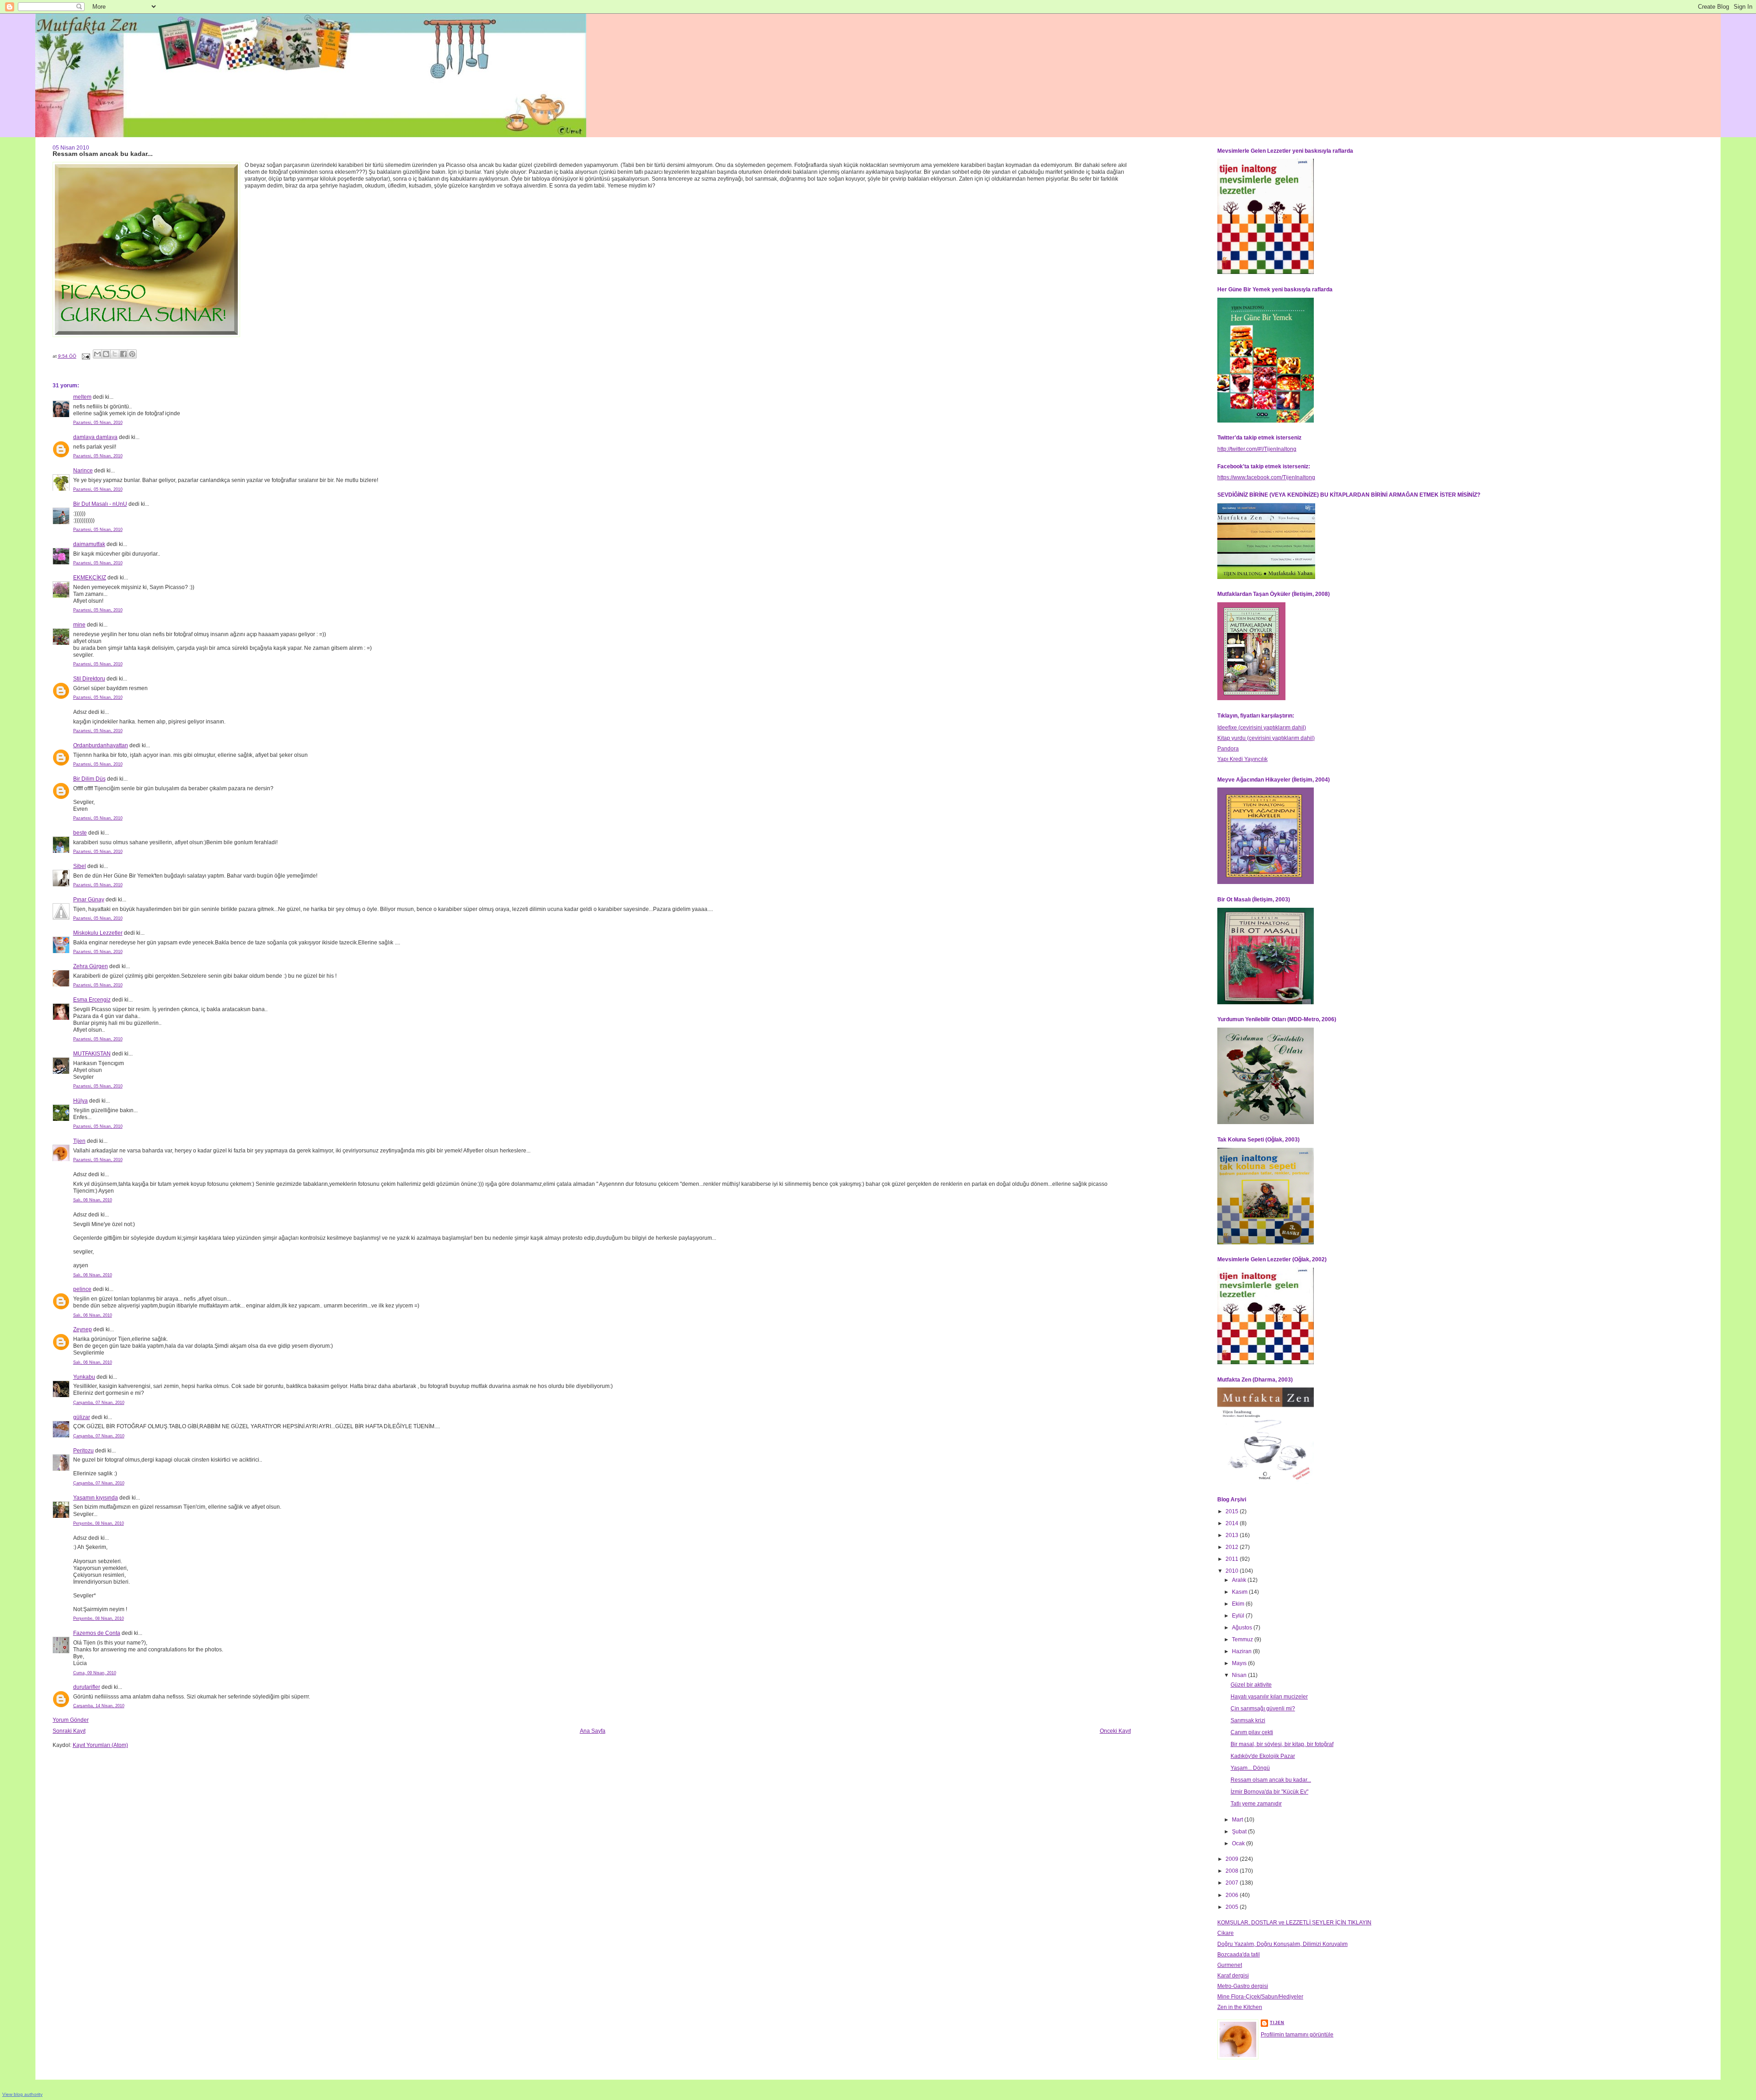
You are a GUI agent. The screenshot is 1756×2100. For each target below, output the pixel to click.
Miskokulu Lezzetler (98, 933)
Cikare (1226, 1933)
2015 (1233, 1511)
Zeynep (83, 1329)
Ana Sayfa (593, 1731)
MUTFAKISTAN (92, 1054)
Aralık (1240, 1580)
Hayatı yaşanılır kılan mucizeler (1269, 1697)
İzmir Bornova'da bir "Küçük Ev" (1269, 1792)
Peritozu (83, 1451)
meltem (82, 397)
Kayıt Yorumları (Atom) (100, 1745)
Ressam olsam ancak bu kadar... (1271, 1780)
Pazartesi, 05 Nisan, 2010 (98, 423)
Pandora (1228, 749)
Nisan (1240, 1675)
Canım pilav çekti (1252, 1732)
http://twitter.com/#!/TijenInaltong (1257, 449)
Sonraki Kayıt (69, 1731)
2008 (1233, 1871)
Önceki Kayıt (1115, 1731)
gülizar (82, 1417)
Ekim (1239, 1604)
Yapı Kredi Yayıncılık (1242, 759)
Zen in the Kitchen (1240, 2007)
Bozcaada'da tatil (1239, 1955)
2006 (1233, 1895)
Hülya (80, 1101)
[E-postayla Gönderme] (86, 356)
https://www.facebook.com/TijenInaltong (1266, 477)
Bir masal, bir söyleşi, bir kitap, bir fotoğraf (1282, 1744)
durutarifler (87, 1687)
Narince (83, 471)
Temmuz (1243, 1639)
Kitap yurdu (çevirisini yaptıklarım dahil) (1266, 738)
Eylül (1239, 1616)
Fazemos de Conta (97, 1633)
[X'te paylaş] (115, 354)
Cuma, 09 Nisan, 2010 (95, 1673)
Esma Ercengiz (92, 1000)
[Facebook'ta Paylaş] (123, 354)
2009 (1233, 1859)
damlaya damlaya (95, 437)
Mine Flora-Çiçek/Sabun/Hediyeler (1260, 1997)
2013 (1233, 1535)
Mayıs (1240, 1663)
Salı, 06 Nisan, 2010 (93, 1200)
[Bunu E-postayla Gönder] (97, 354)
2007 (1233, 1883)
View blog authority (22, 2094)
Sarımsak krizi (1248, 1720)
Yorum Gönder (71, 1720)
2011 (1233, 1559)
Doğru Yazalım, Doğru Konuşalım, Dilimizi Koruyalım (1282, 1944)
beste (80, 833)
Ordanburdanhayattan (101, 745)
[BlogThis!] (106, 354)
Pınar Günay (89, 900)
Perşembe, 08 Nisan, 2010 (99, 1523)
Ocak (1239, 1843)
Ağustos (1243, 1628)
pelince (82, 1289)
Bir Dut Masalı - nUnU (100, 504)
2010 (1233, 1571)
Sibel (80, 866)
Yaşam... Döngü (1250, 1768)
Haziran (1242, 1651)
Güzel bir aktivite (1251, 1685)
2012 (1233, 1547)
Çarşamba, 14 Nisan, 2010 (99, 1706)
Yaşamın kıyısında (96, 1498)
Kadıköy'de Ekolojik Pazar (1263, 1756)
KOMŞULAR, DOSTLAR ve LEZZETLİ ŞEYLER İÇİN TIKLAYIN (1294, 1923)
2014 (1233, 1523)
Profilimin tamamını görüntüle (1297, 2035)
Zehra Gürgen (91, 966)
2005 (1233, 1907)
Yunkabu (84, 1377)
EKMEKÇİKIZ (90, 578)
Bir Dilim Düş (89, 779)
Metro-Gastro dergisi (1243, 1986)
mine (79, 625)
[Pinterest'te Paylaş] (132, 354)
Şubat (1240, 1832)
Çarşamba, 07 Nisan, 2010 (99, 1403)
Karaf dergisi (1233, 1976)
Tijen (79, 1141)
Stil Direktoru (89, 679)
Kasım (1240, 1592)
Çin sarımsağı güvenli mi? (1263, 1709)
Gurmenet (1230, 1965)
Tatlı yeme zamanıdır (1256, 1804)
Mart (1238, 1820)
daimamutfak (89, 544)
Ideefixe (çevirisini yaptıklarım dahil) (1262, 728)
